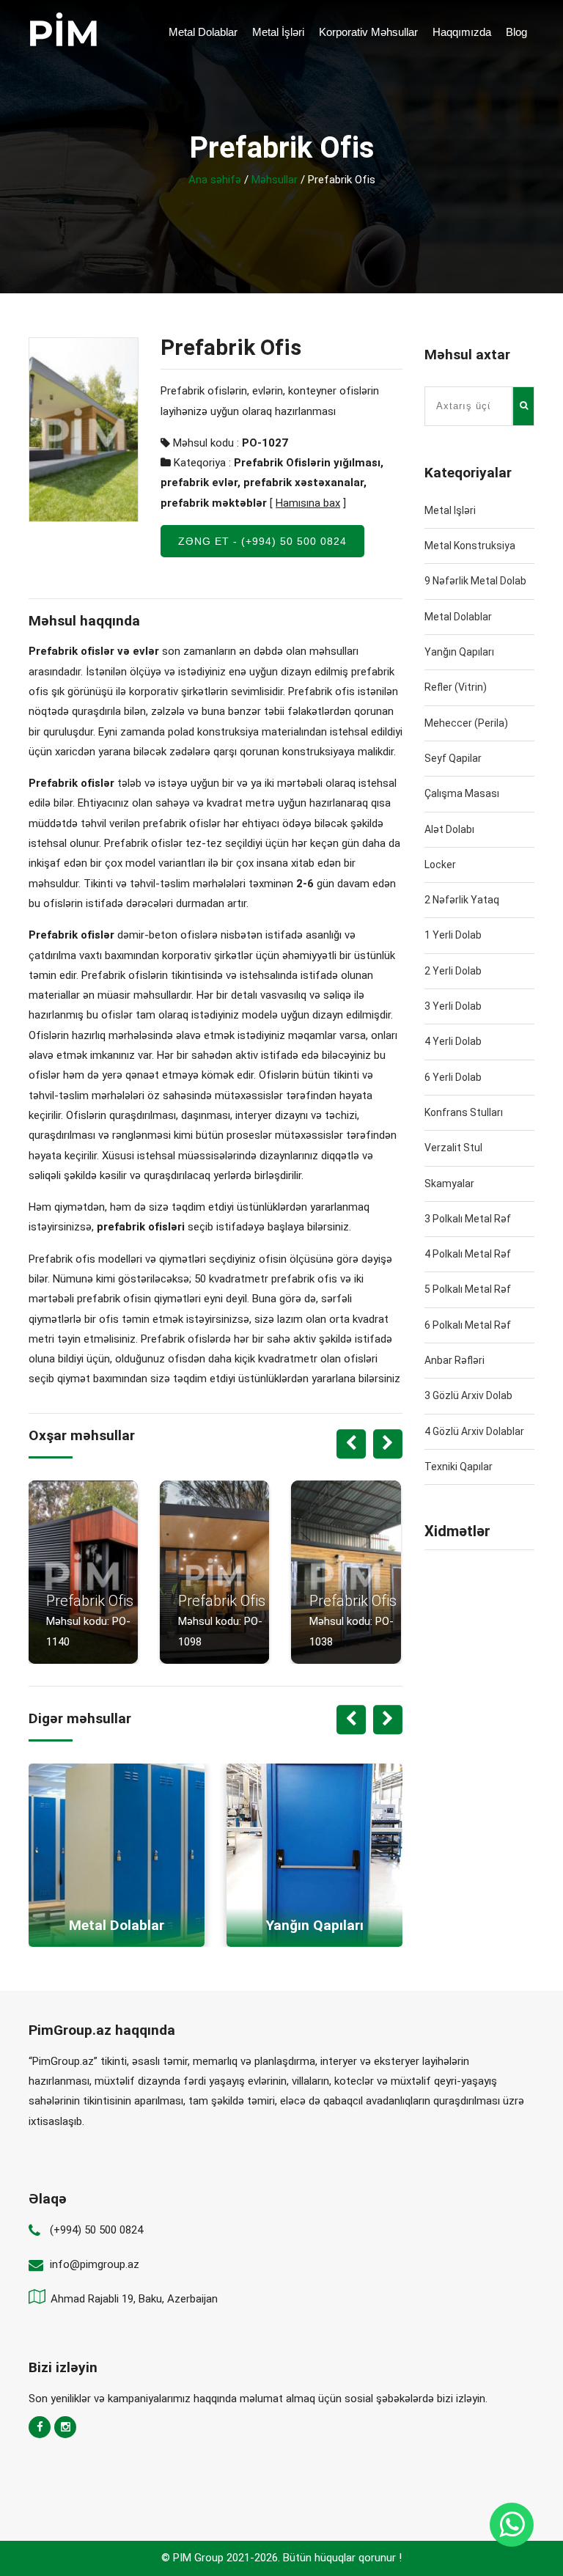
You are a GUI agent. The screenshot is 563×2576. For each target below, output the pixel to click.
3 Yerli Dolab (453, 1006)
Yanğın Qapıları (459, 652)
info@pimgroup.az (95, 2264)
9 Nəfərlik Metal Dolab (475, 581)
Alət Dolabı (449, 829)
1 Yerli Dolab (453, 935)
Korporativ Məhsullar (368, 32)
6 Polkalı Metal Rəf (468, 1325)
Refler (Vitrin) (456, 687)
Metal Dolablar (203, 32)
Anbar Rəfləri (455, 1360)
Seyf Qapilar (453, 758)
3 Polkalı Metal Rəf (468, 1219)
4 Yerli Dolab (453, 1041)
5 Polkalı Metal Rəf (468, 1289)
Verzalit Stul (453, 1148)
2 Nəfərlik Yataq (462, 900)
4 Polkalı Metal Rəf (468, 1254)
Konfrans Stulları (464, 1112)
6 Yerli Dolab (453, 1077)
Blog (516, 32)
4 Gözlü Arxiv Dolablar (474, 1431)
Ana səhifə (215, 180)
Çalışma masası (462, 793)
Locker (440, 865)
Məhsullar (275, 180)
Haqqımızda (462, 32)
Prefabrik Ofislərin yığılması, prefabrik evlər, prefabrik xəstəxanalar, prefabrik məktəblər (272, 483)
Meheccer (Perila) (466, 723)
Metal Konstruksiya (470, 546)
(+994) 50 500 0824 (96, 2230)
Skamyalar (449, 1184)
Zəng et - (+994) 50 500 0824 (262, 541)
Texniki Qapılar (459, 1467)
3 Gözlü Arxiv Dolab (468, 1395)
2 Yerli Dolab (453, 971)
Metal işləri (450, 510)
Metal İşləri (278, 32)
